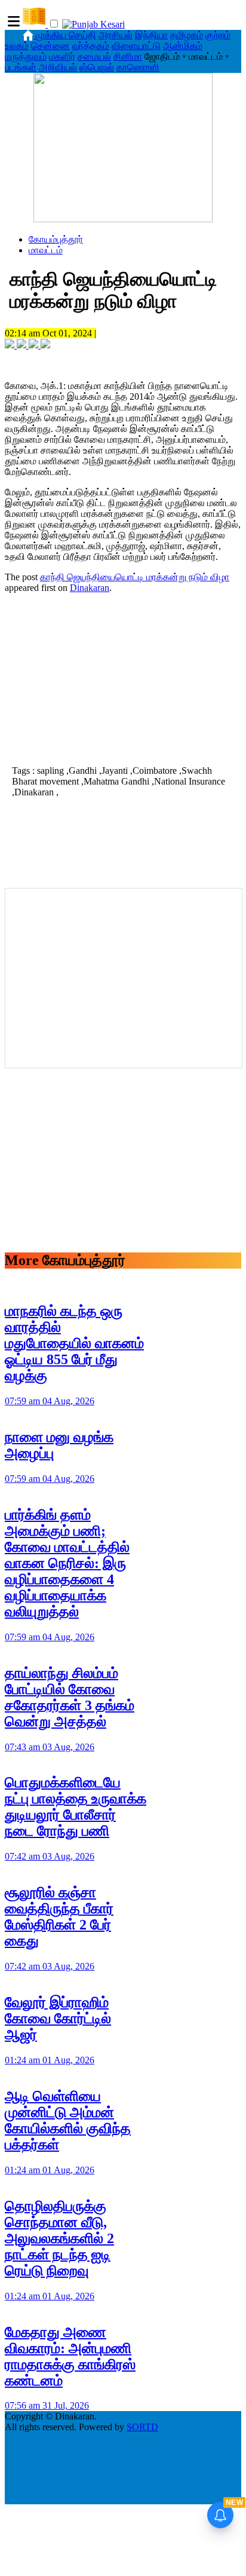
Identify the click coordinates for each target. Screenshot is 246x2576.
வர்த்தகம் (91, 46)
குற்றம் (218, 35)
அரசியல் (116, 35)
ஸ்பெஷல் (97, 67)
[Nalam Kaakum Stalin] (123, 219)
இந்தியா (151, 35)
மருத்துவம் (26, 56)
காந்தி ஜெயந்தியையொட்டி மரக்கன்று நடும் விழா (135, 577)
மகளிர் (62, 56)
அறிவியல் (58, 67)
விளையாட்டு (136, 46)
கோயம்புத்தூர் (56, 239)
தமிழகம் (187, 35)
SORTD (142, 2427)
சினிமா (128, 56)
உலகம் (17, 46)
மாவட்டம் (46, 250)
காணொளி (138, 67)
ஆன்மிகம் (183, 46)
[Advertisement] (123, 678)
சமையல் (94, 56)
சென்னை (50, 46)
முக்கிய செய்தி (66, 35)
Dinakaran (90, 588)
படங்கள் (21, 67)
